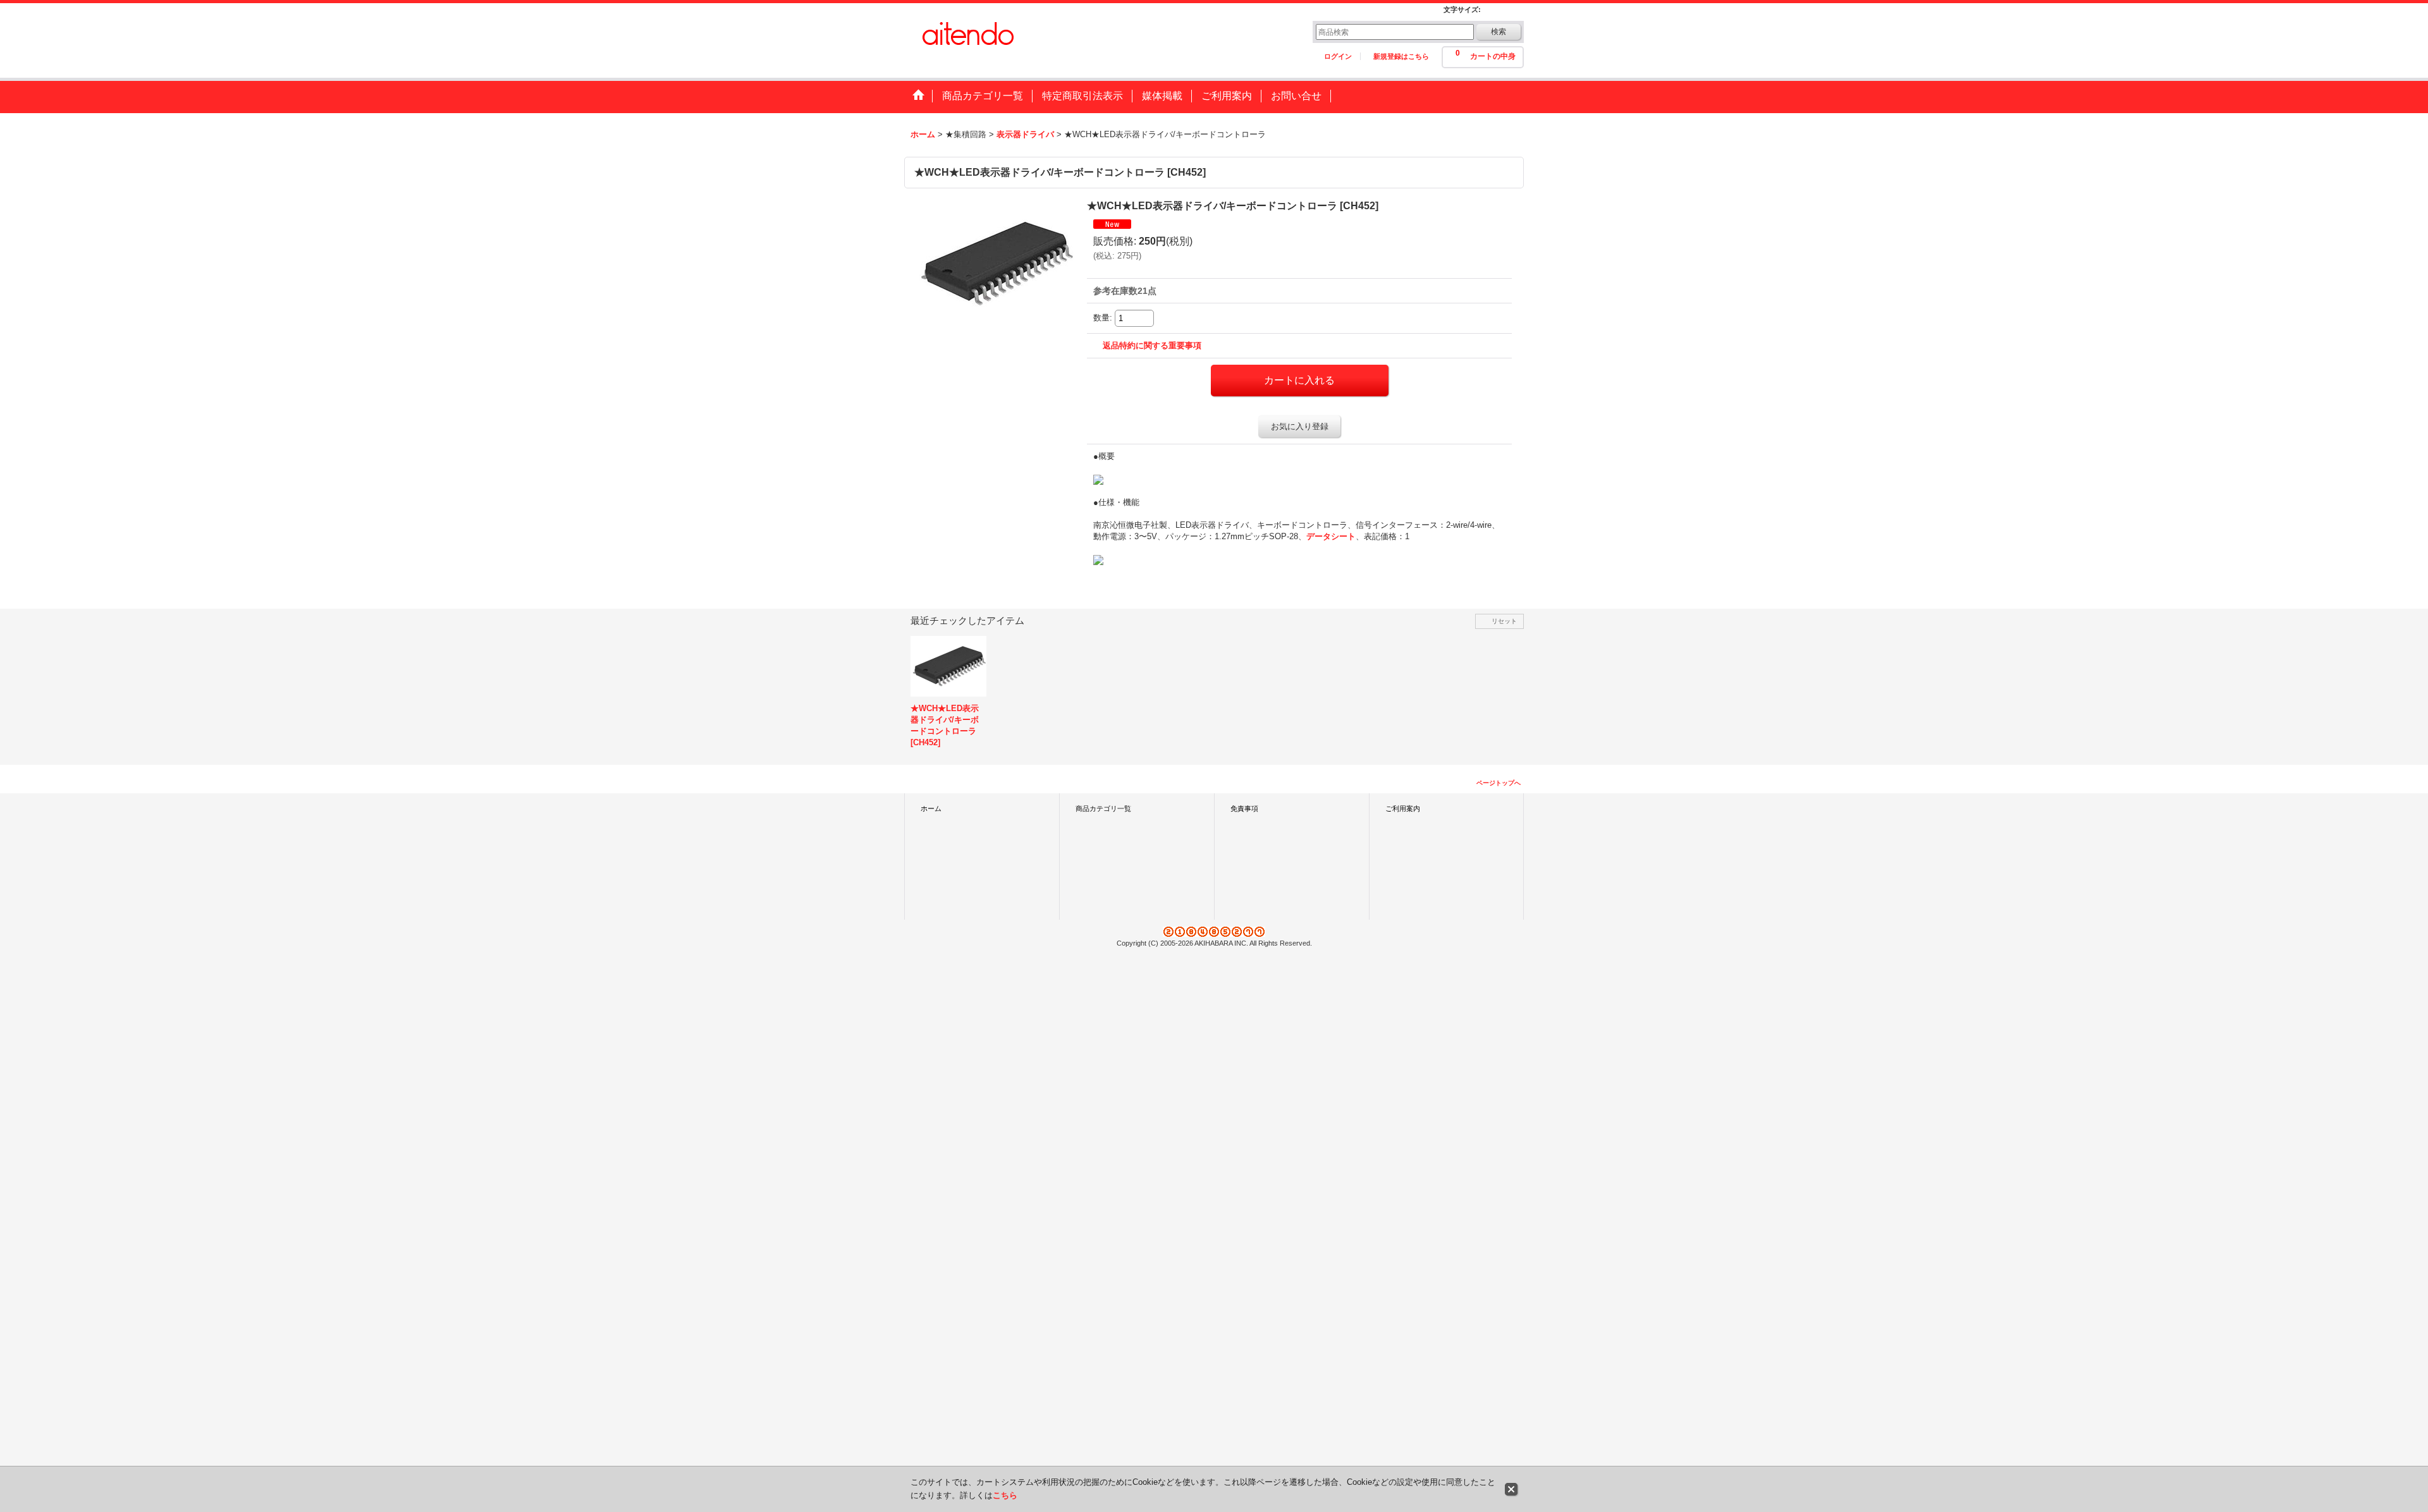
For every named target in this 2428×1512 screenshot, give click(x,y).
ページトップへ (1499, 783)
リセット (1504, 621)
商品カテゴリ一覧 (1103, 808)
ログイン (1338, 56)
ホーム (931, 808)
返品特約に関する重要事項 (1152, 345)
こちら (1005, 1495)
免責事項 (1244, 808)
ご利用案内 (1403, 808)
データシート (1331, 536)
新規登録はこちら (1401, 56)
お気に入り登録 (1300, 426)
